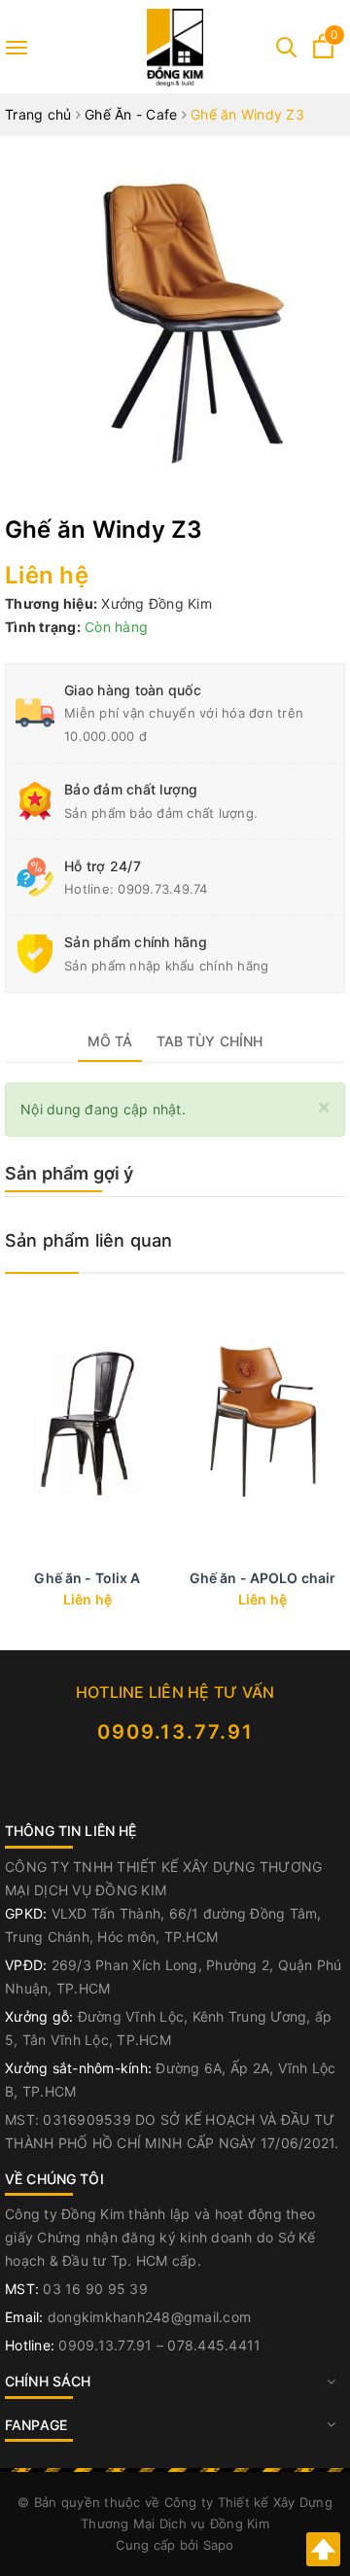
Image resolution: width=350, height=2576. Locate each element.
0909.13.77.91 (175, 1732)
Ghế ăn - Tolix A (87, 1578)
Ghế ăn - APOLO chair (263, 1578)
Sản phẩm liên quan (88, 1240)
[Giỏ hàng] (323, 53)
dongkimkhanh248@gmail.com (149, 2317)
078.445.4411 (214, 2345)
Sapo (219, 2545)
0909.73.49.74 (162, 889)
